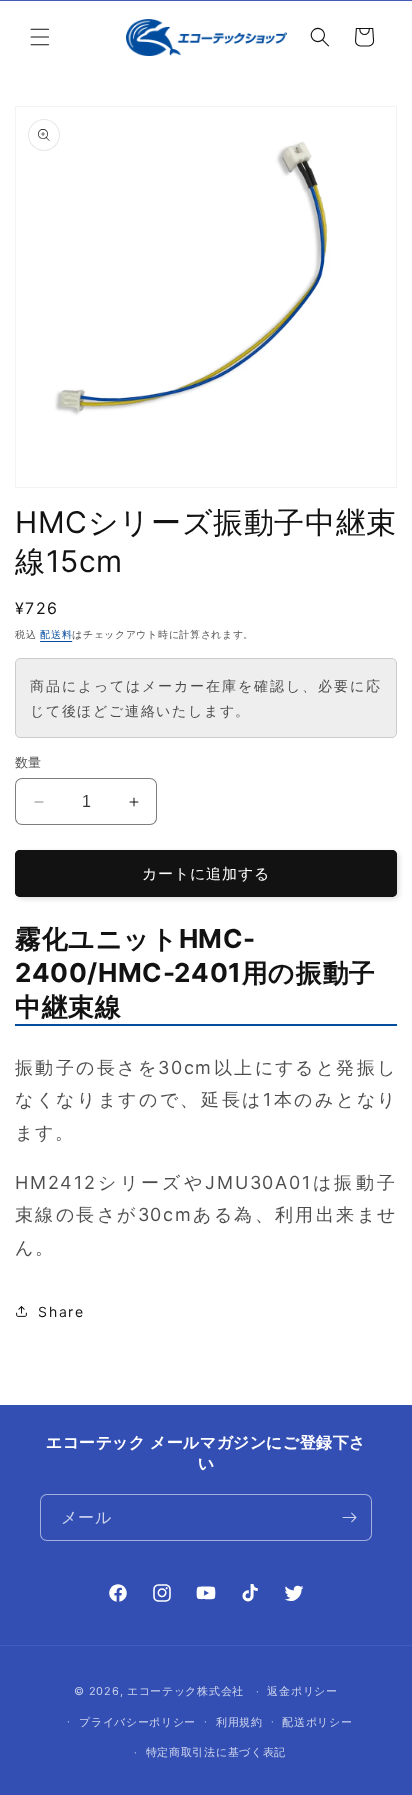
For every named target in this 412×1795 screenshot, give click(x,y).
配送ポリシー (317, 1722)
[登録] (349, 1517)
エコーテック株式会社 (185, 1691)
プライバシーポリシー (137, 1722)
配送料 (56, 634)
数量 (28, 762)
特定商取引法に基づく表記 (216, 1752)
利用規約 (239, 1722)
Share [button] (61, 1311)
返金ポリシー (302, 1691)
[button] (40, 37)
